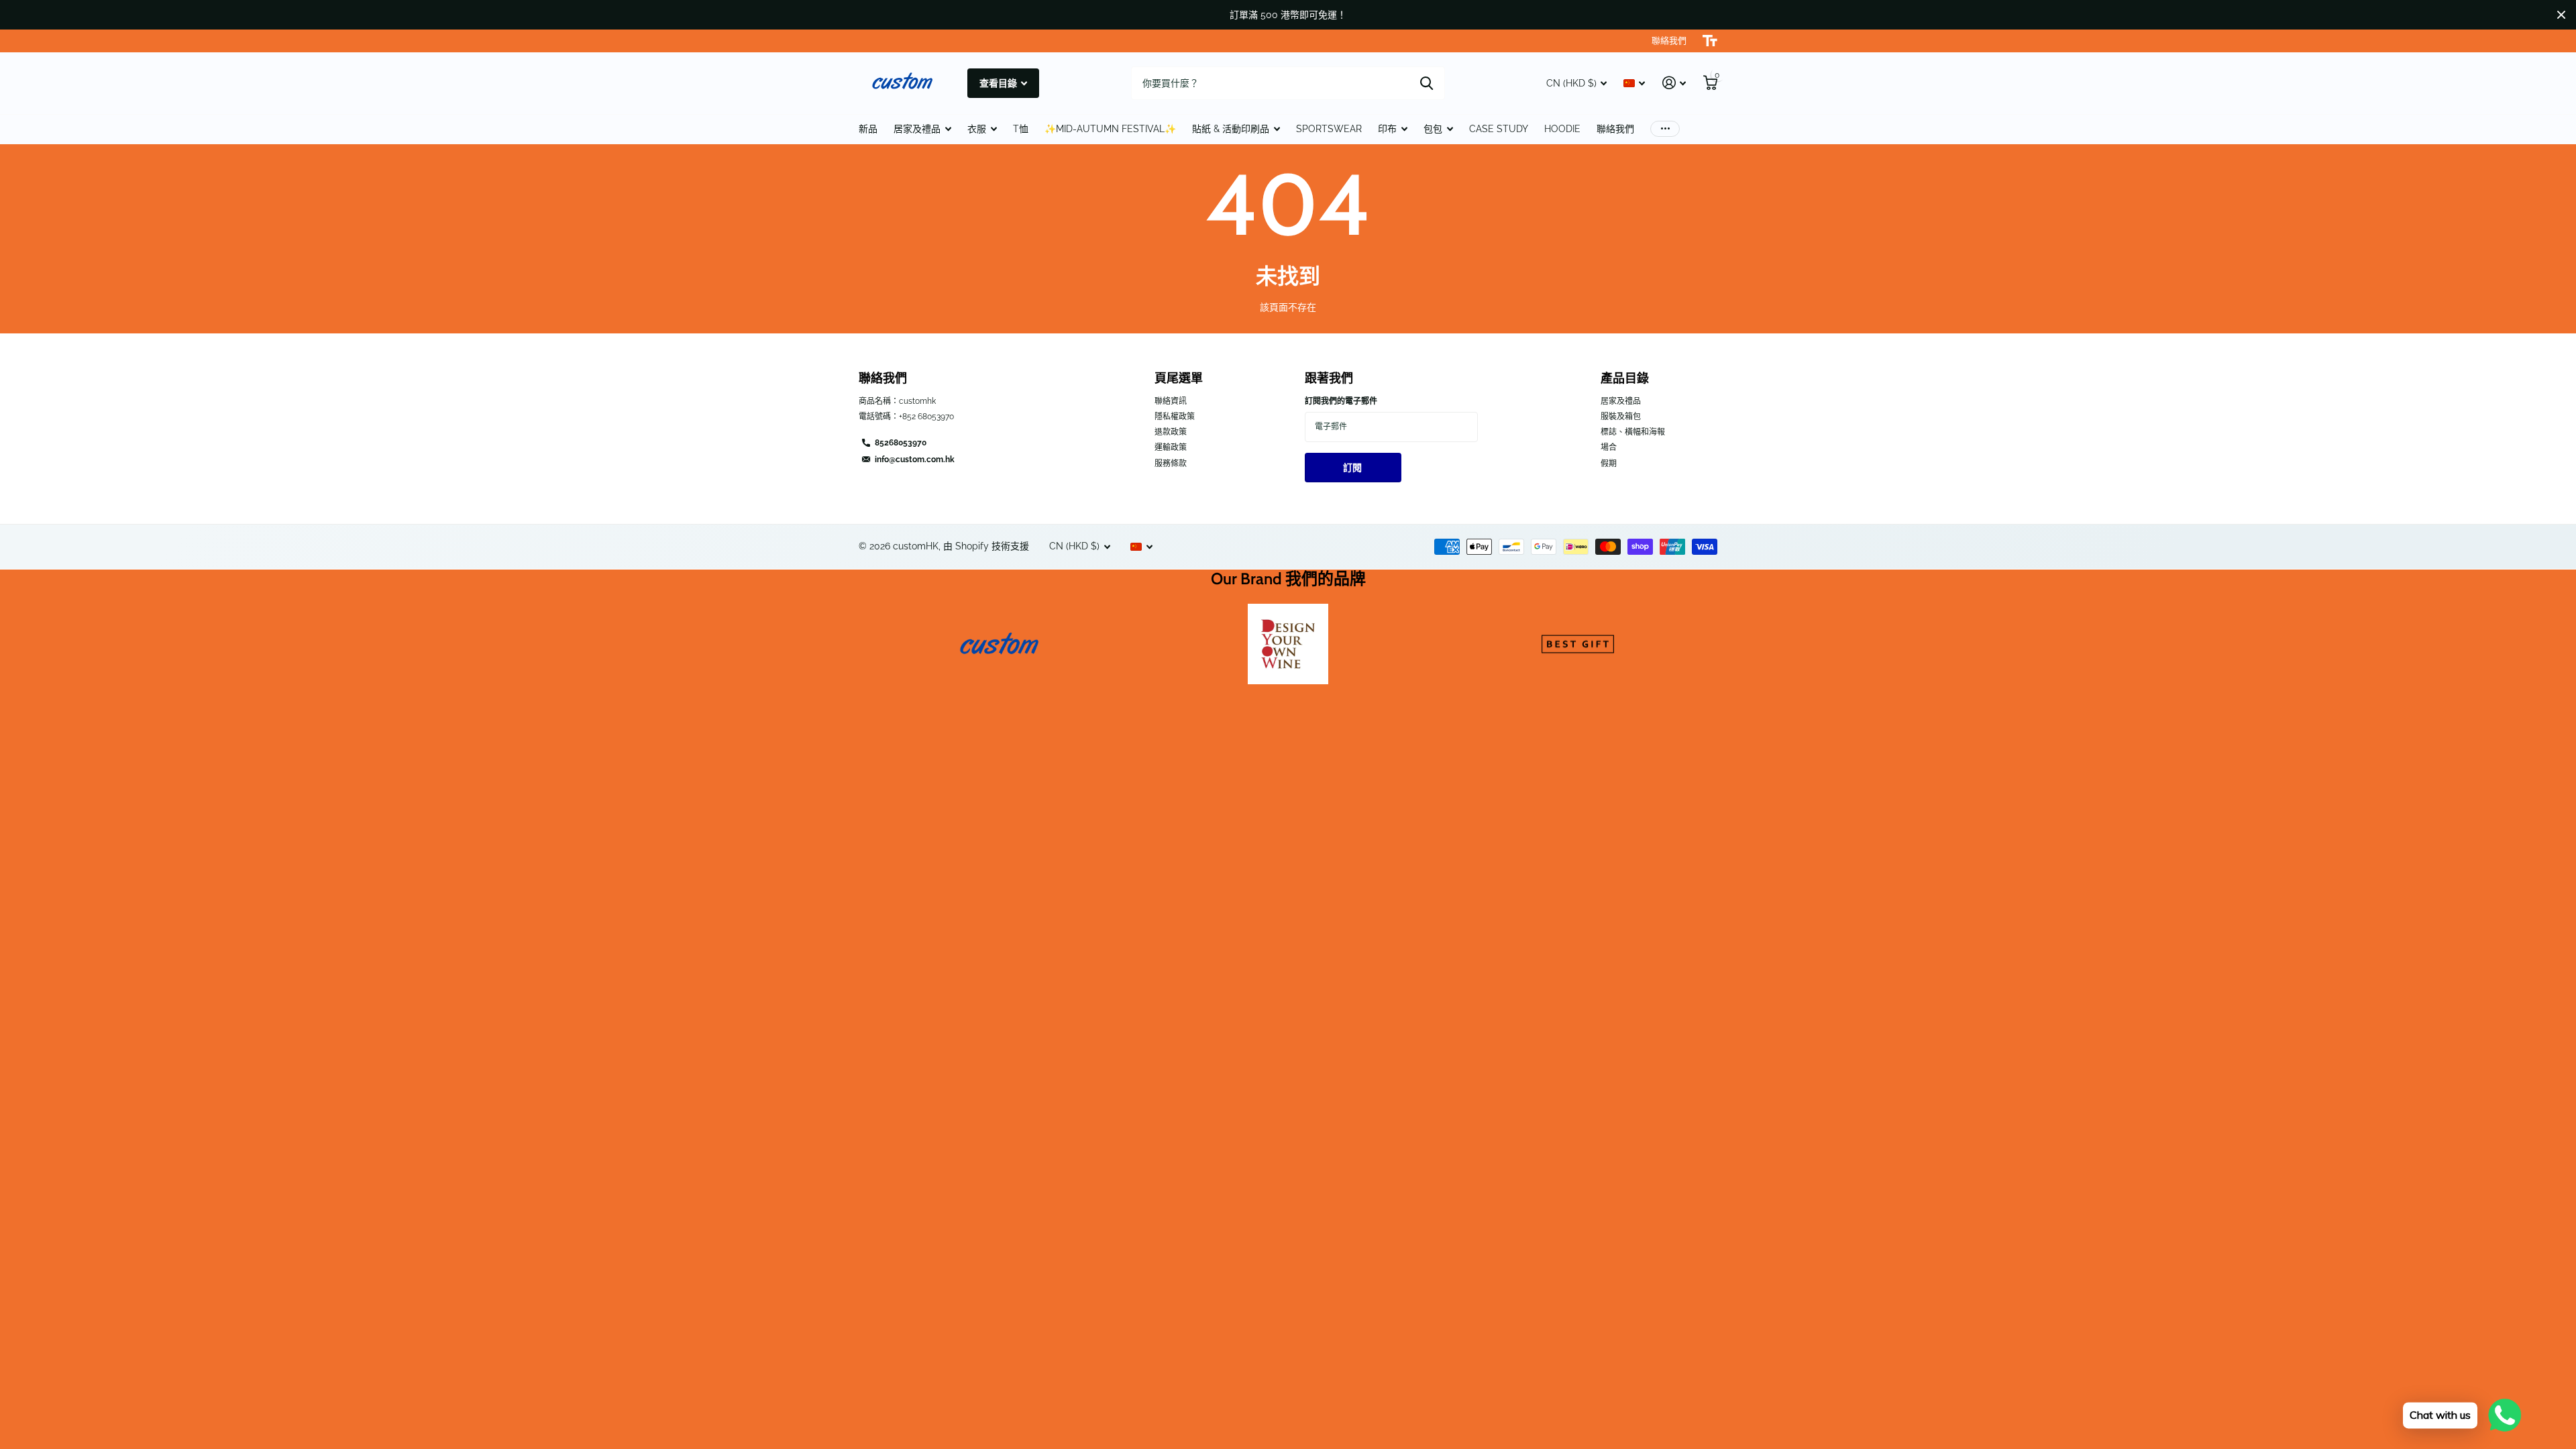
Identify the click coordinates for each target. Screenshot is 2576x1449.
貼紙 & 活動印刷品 (1231, 129)
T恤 (1021, 129)
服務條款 (1171, 464)
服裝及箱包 (1621, 417)
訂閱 (1353, 468)
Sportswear (1329, 129)
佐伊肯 (1427, 83)
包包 (1433, 129)
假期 (1609, 464)
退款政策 (1171, 432)
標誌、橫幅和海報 (1633, 432)
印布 (1387, 129)
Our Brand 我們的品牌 (1288, 579)
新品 (868, 129)
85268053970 (901, 443)
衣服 (977, 129)
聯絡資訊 (1171, 401)
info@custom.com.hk (915, 460)
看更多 (1665, 129)
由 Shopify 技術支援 (986, 546)
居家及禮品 (917, 129)
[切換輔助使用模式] (1710, 41)
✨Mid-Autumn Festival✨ (1110, 129)
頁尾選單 (1179, 378)
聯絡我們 (1615, 129)
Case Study (1499, 129)
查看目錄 (999, 83)
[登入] (1674, 83)
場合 (1609, 447)
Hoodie (1562, 129)
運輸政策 (1171, 447)
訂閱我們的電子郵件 (1341, 401)
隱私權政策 (1175, 417)
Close (2561, 15)
